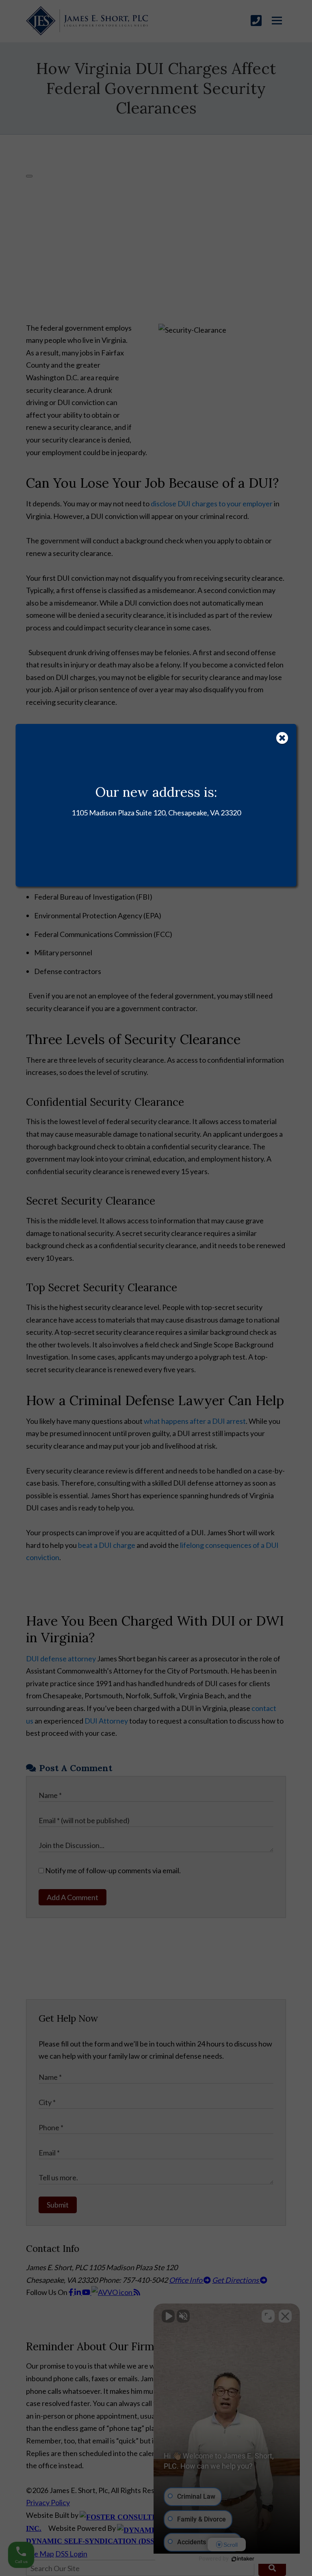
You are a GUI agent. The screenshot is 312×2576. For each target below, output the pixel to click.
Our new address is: (156, 792)
